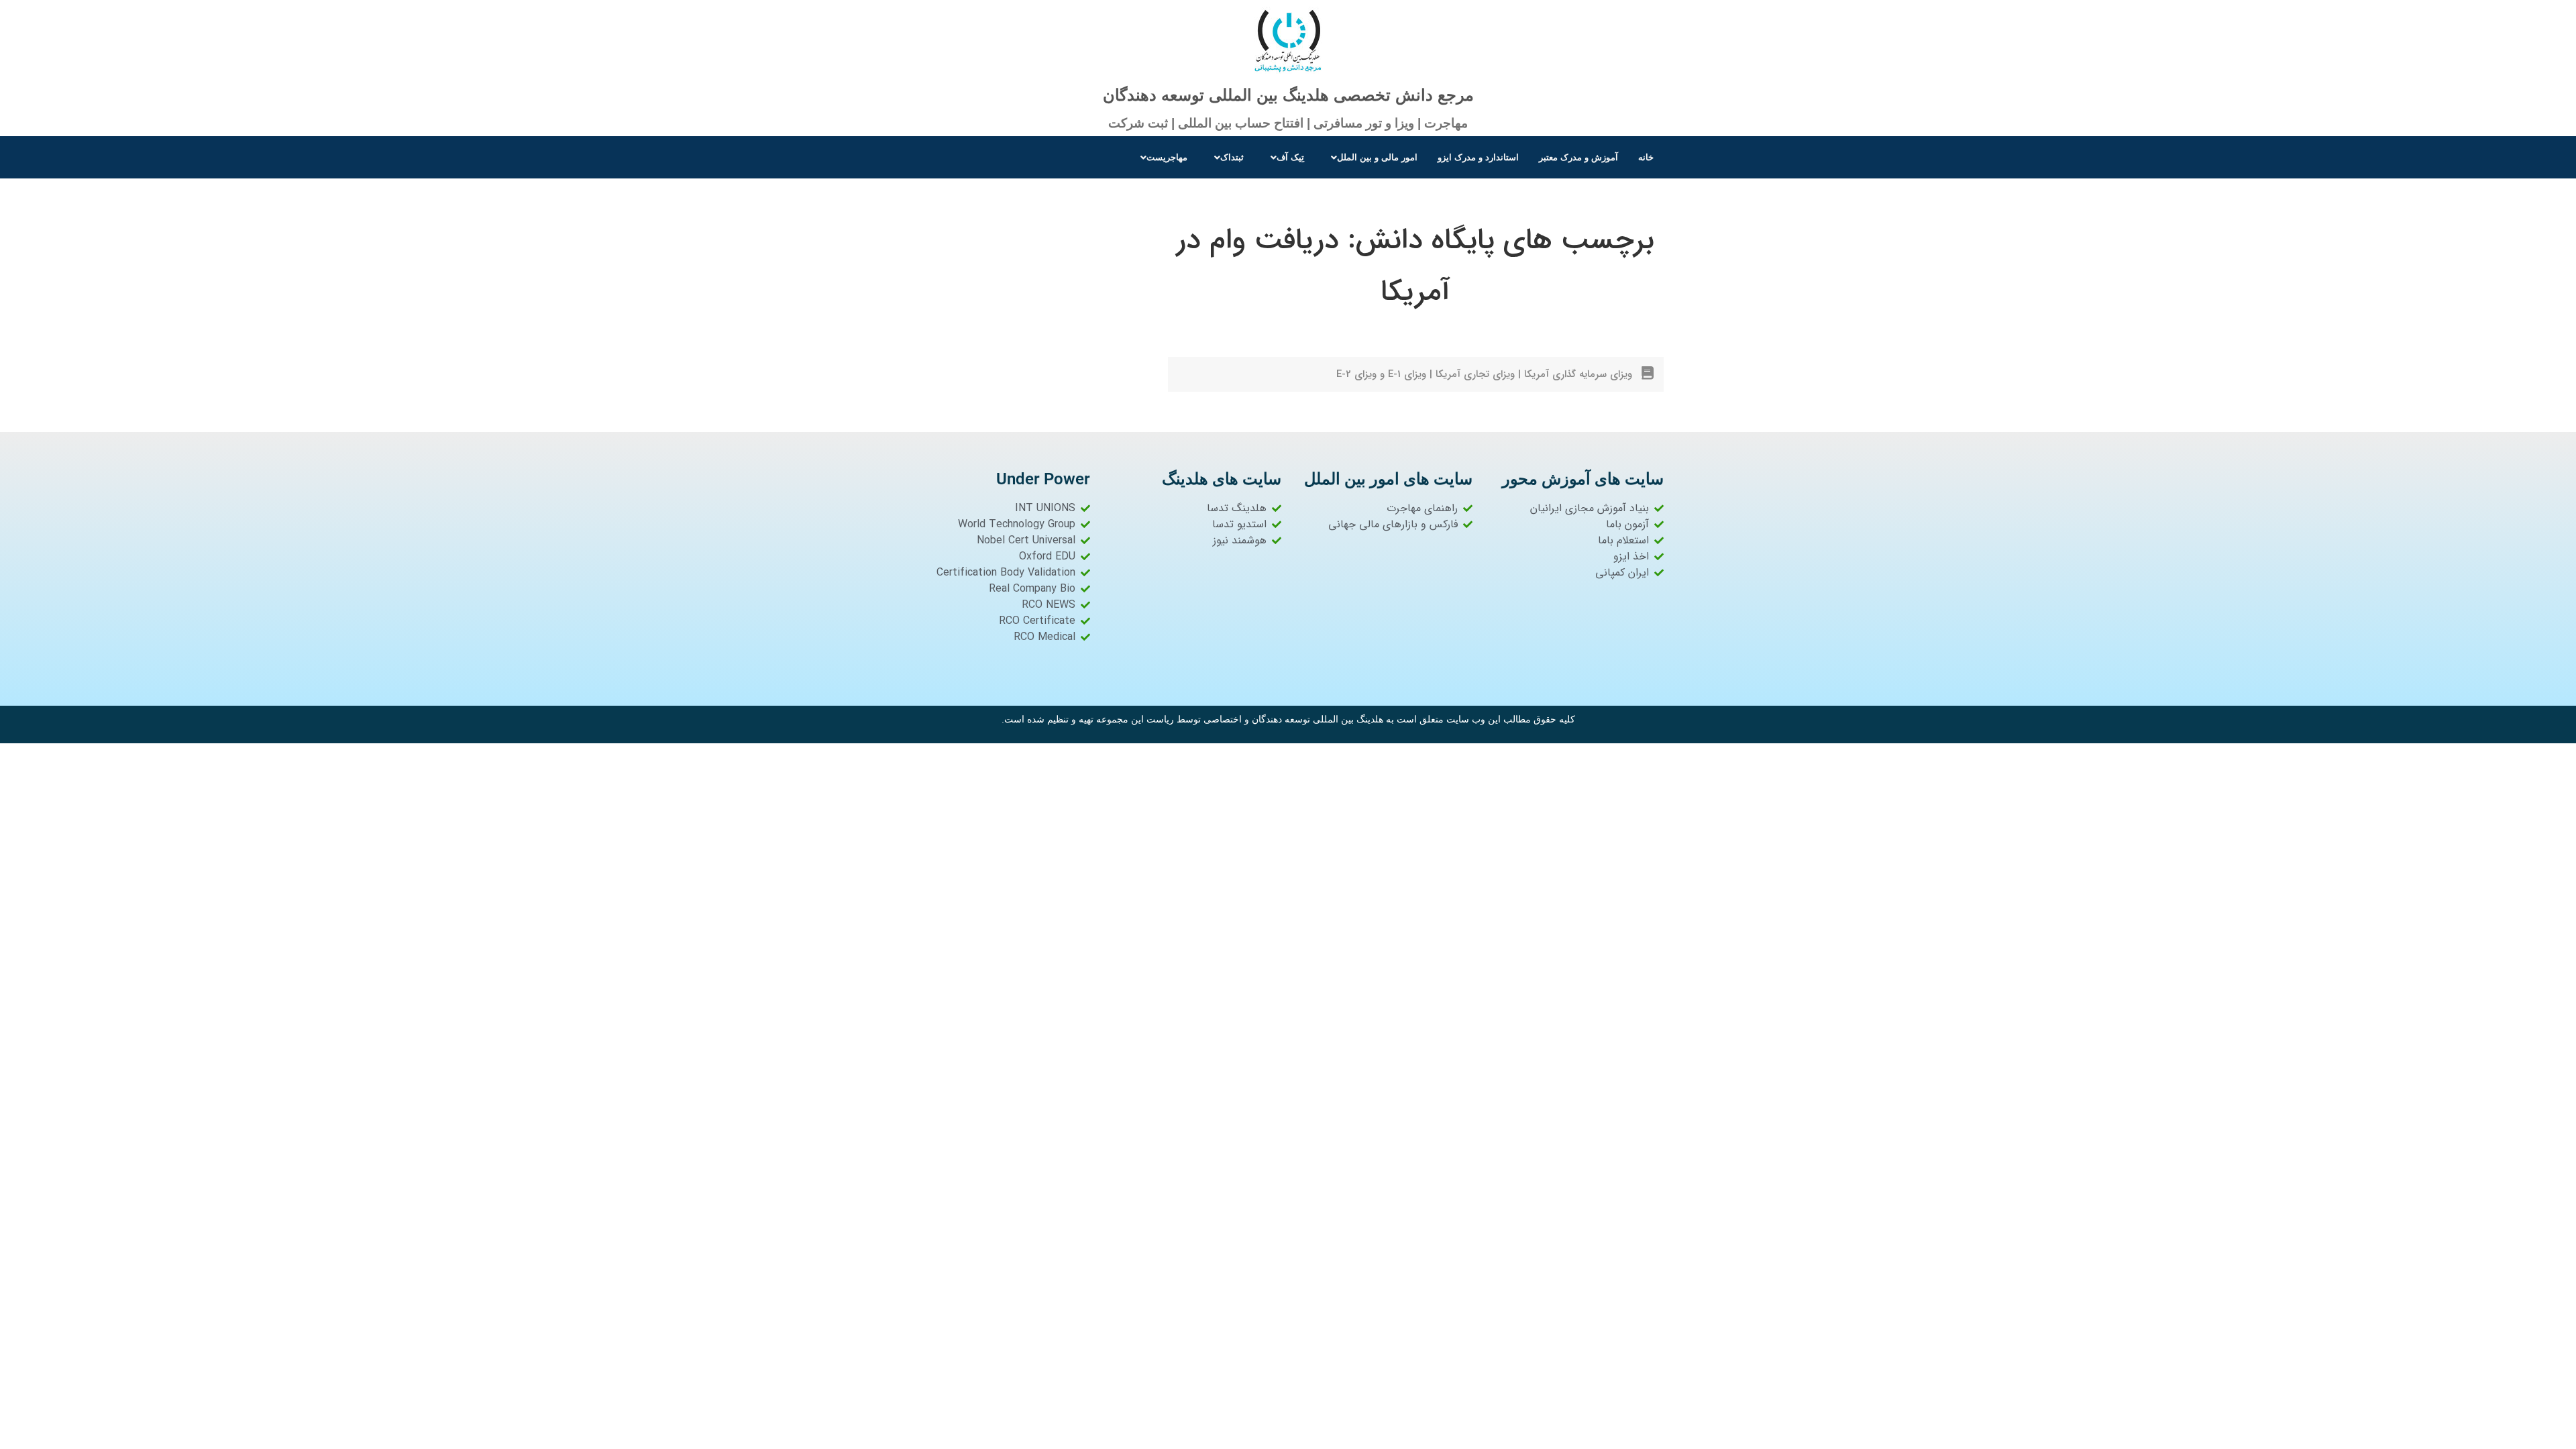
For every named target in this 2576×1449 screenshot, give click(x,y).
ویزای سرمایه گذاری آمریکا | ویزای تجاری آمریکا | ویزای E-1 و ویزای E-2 (1484, 374)
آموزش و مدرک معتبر (1578, 157)
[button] (1371, 157)
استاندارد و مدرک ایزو (1478, 157)
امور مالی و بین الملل (1377, 157)
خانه (1646, 157)
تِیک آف (1290, 157)
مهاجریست (1167, 157)
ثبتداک (1232, 157)
